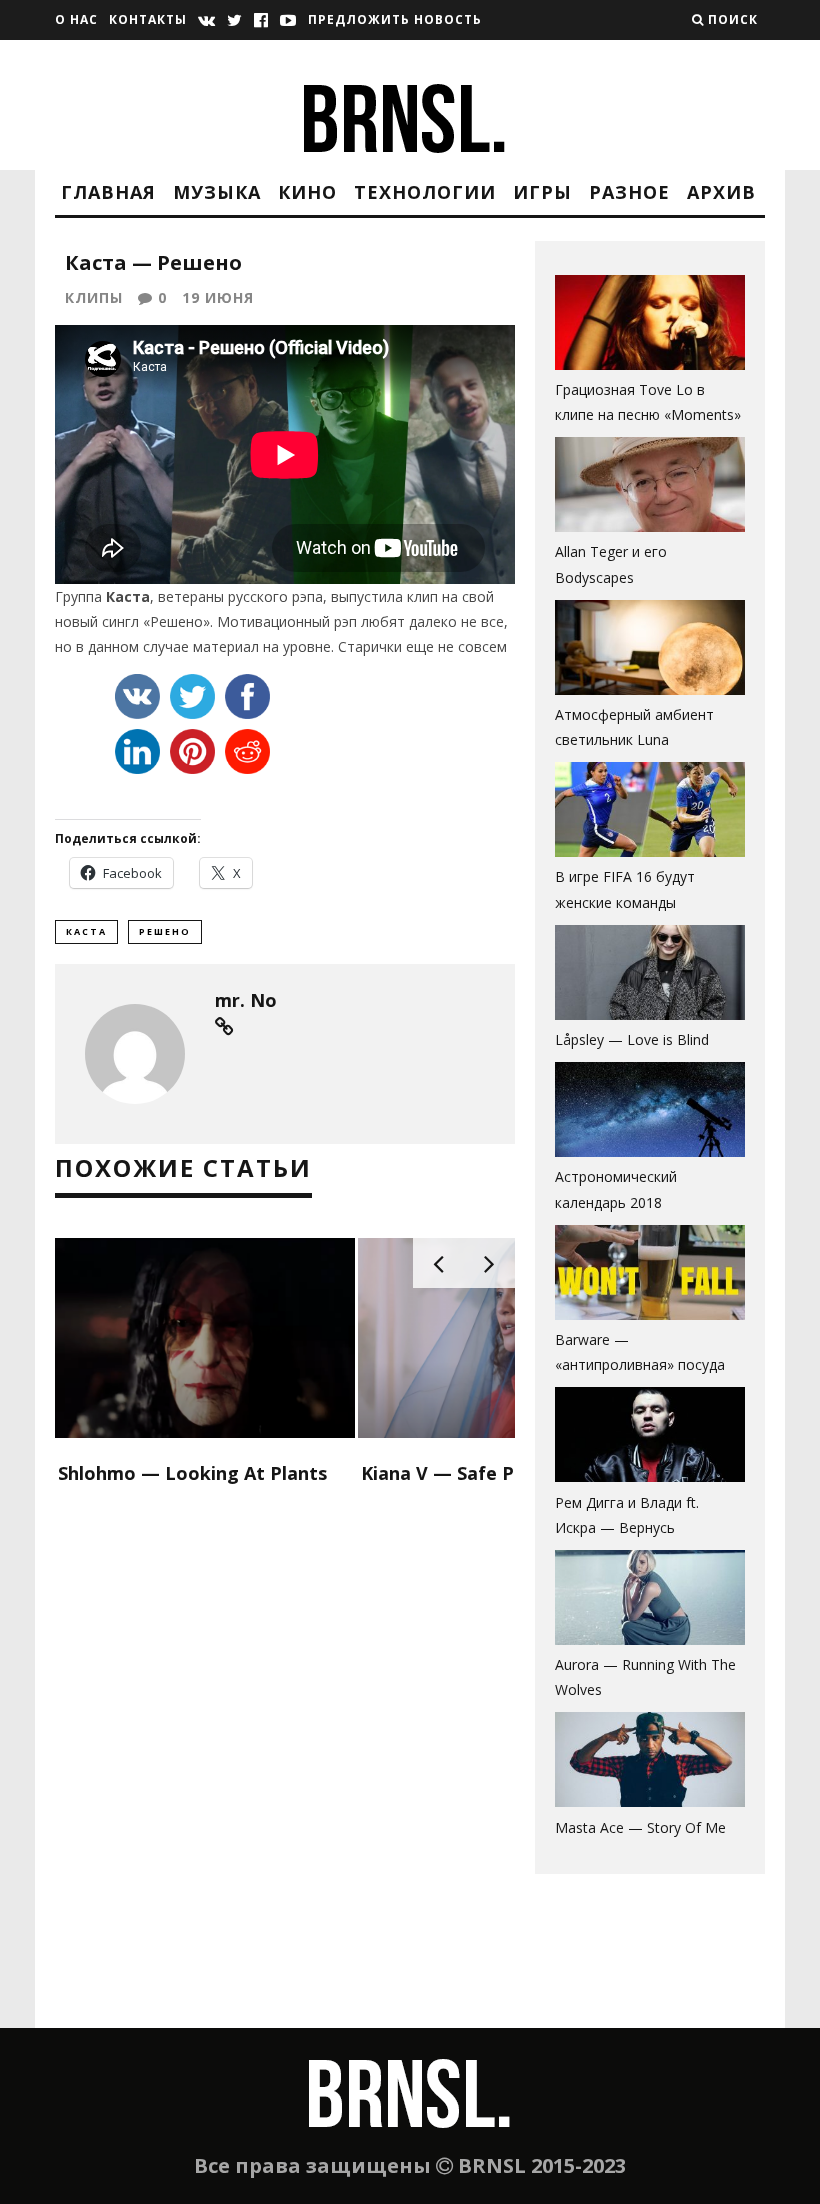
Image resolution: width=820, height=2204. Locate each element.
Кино (307, 192)
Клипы (94, 297)
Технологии (425, 192)
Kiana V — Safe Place (455, 1473)
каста (86, 931)
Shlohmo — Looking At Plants (192, 1473)
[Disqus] (285, 1771)
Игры (542, 192)
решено (165, 931)
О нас (76, 19)
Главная (108, 192)
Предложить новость (395, 19)
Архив (721, 192)
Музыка (217, 192)
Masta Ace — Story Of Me (640, 1827)
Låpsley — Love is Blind (632, 1039)
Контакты (148, 19)
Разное (629, 192)
